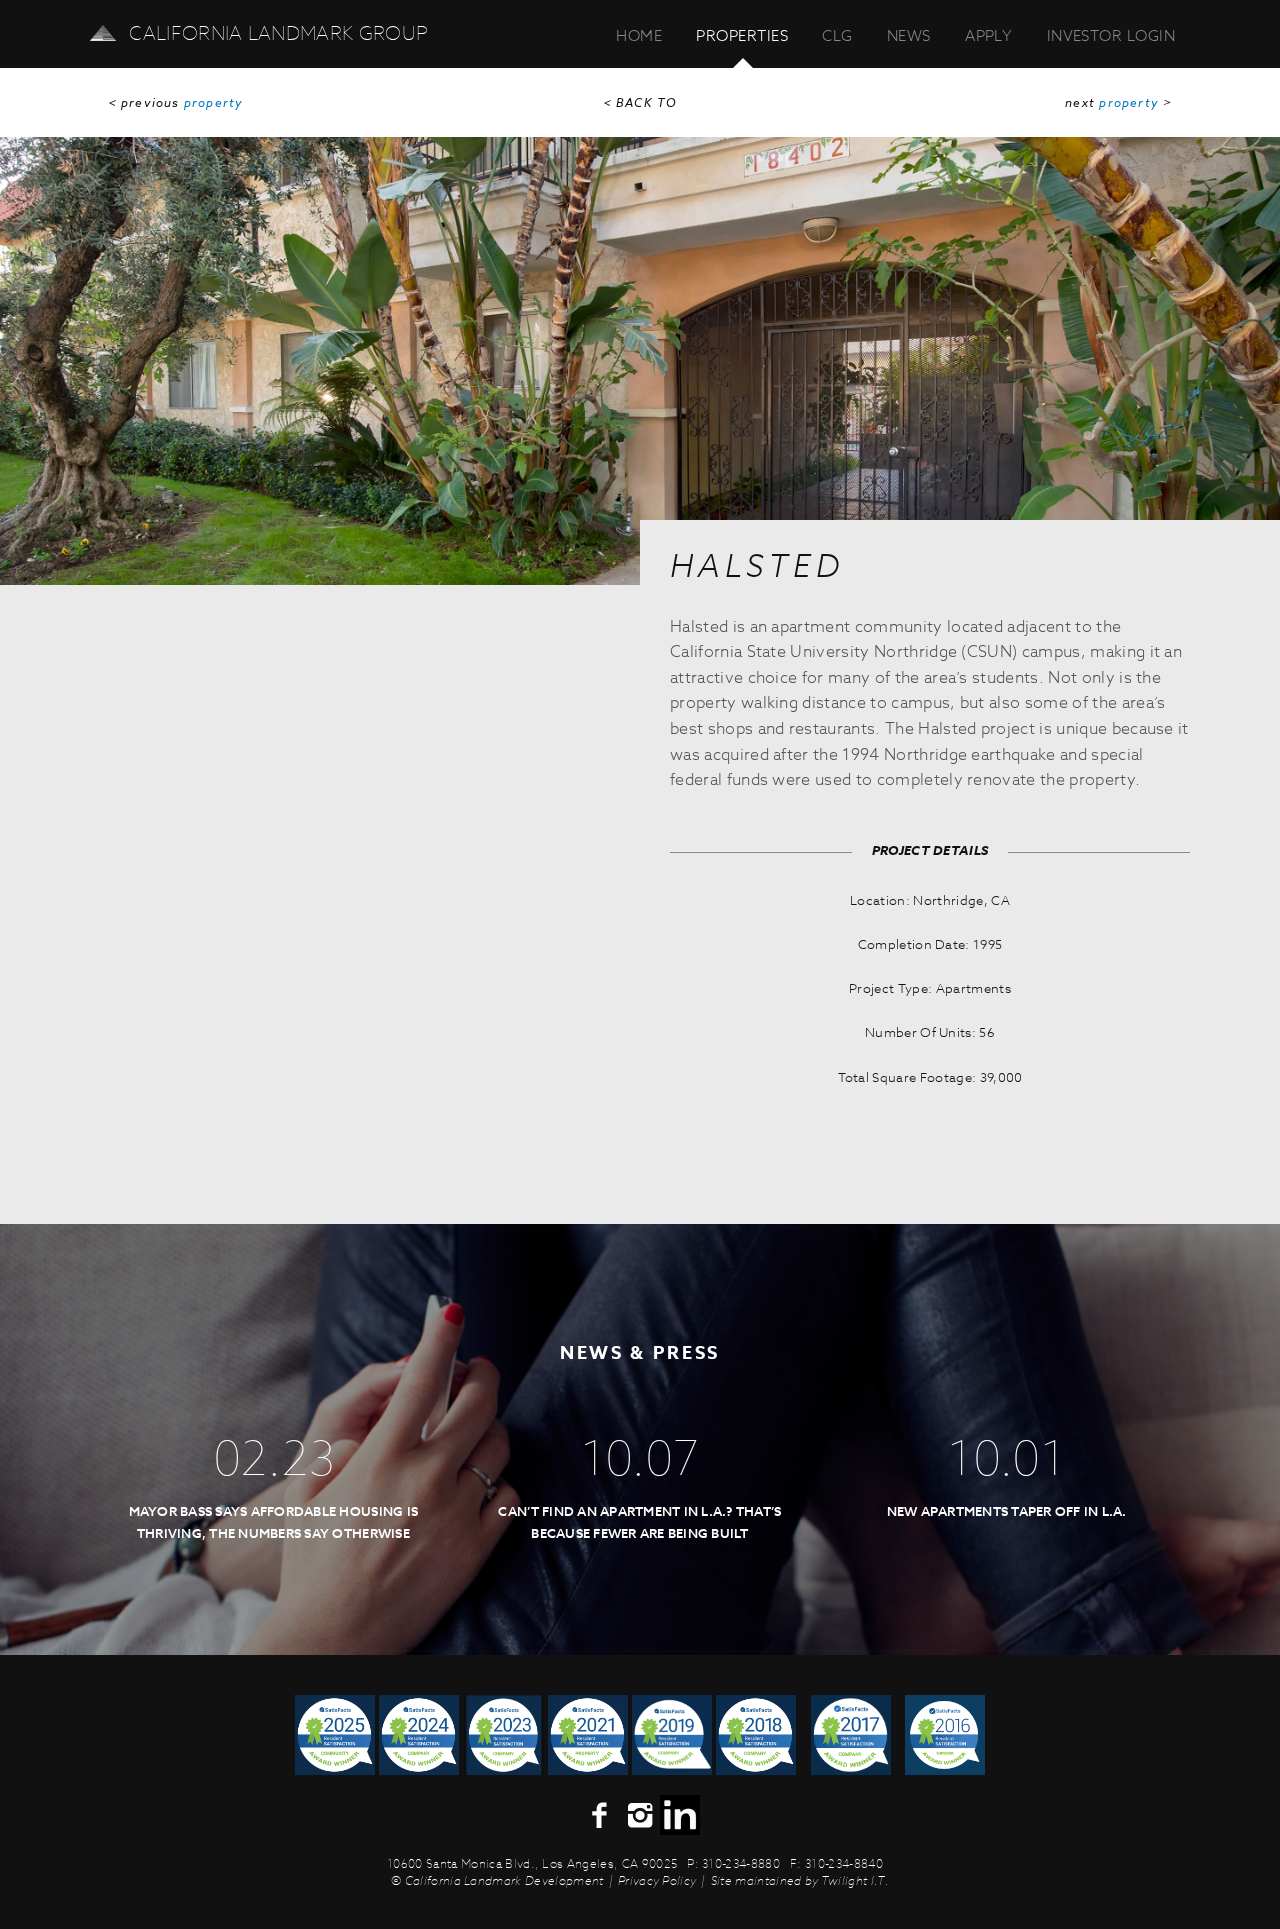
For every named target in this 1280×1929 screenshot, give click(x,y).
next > (1118, 103)
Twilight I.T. (855, 1880)
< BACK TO (640, 103)
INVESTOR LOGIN (1111, 35)
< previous (176, 103)
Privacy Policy (657, 1880)
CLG (837, 35)
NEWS (909, 35)
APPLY (988, 35)
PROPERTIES (742, 35)
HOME (639, 35)
